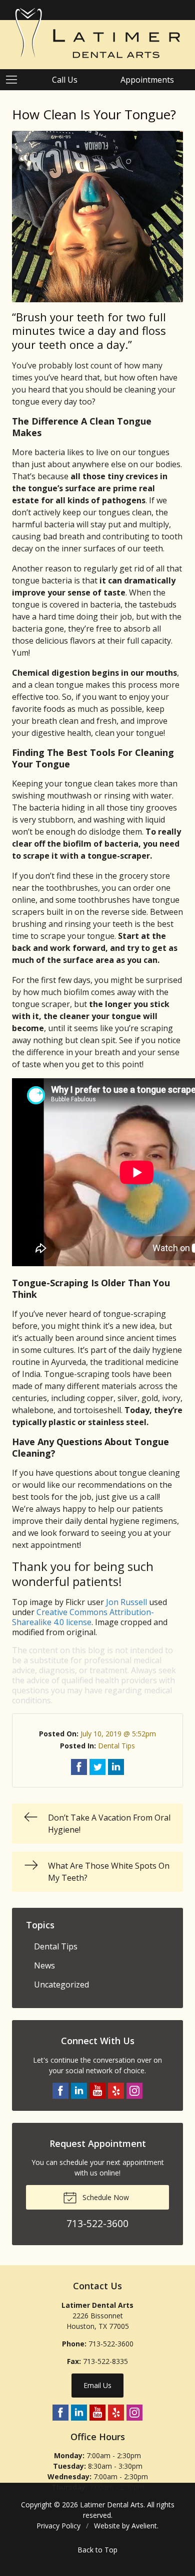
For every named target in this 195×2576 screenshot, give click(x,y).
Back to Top (97, 2550)
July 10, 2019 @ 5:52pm (118, 1734)
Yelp (116, 2091)
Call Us (65, 80)
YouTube (97, 2091)
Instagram (134, 2091)
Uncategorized (61, 1985)
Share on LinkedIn (116, 1767)
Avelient (144, 2526)
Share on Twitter (97, 1767)
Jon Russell (126, 1602)
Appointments (147, 80)
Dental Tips (116, 1746)
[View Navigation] (15, 80)
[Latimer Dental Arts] (97, 33)
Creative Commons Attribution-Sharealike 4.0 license (83, 1617)
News (44, 1965)
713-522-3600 (111, 2344)
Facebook (60, 2091)
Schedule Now (105, 2197)
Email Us (97, 2385)
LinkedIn (79, 2091)
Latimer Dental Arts (112, 2505)
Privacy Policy (58, 2526)
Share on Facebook (79, 1767)
